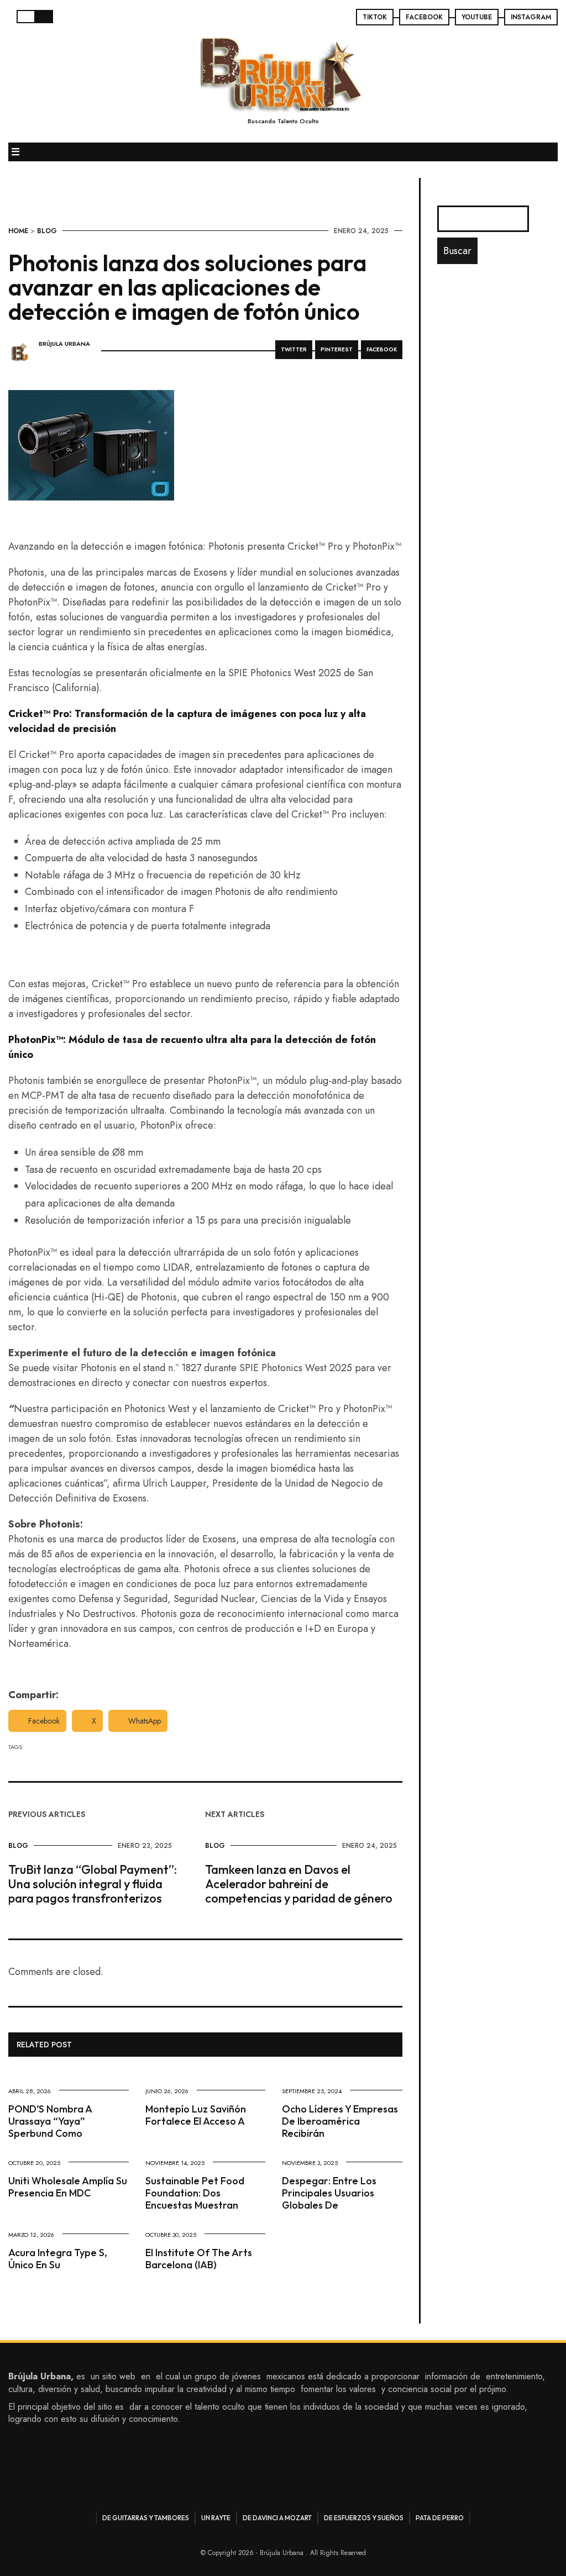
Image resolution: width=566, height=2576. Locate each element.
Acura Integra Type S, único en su (58, 2259)
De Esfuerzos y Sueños (364, 2518)
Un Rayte (216, 2518)
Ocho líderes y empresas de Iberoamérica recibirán (340, 2121)
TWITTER (294, 349)
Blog (47, 231)
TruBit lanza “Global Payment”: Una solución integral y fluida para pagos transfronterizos (93, 1884)
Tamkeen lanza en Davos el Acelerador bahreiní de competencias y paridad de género (299, 1884)
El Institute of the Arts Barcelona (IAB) (199, 2259)
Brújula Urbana (64, 344)
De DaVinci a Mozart (277, 2518)
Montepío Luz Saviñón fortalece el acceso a (196, 2115)
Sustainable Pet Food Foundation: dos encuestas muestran (195, 2193)
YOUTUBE (477, 17)
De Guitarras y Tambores (146, 2518)
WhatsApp (145, 1721)
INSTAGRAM (531, 17)
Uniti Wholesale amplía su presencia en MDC (68, 2187)
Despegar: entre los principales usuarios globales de (329, 2193)
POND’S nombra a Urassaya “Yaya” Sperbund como (50, 2121)
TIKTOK (375, 17)
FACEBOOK (424, 17)
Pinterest (337, 349)
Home (18, 231)
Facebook (44, 1721)
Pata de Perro (440, 2518)
